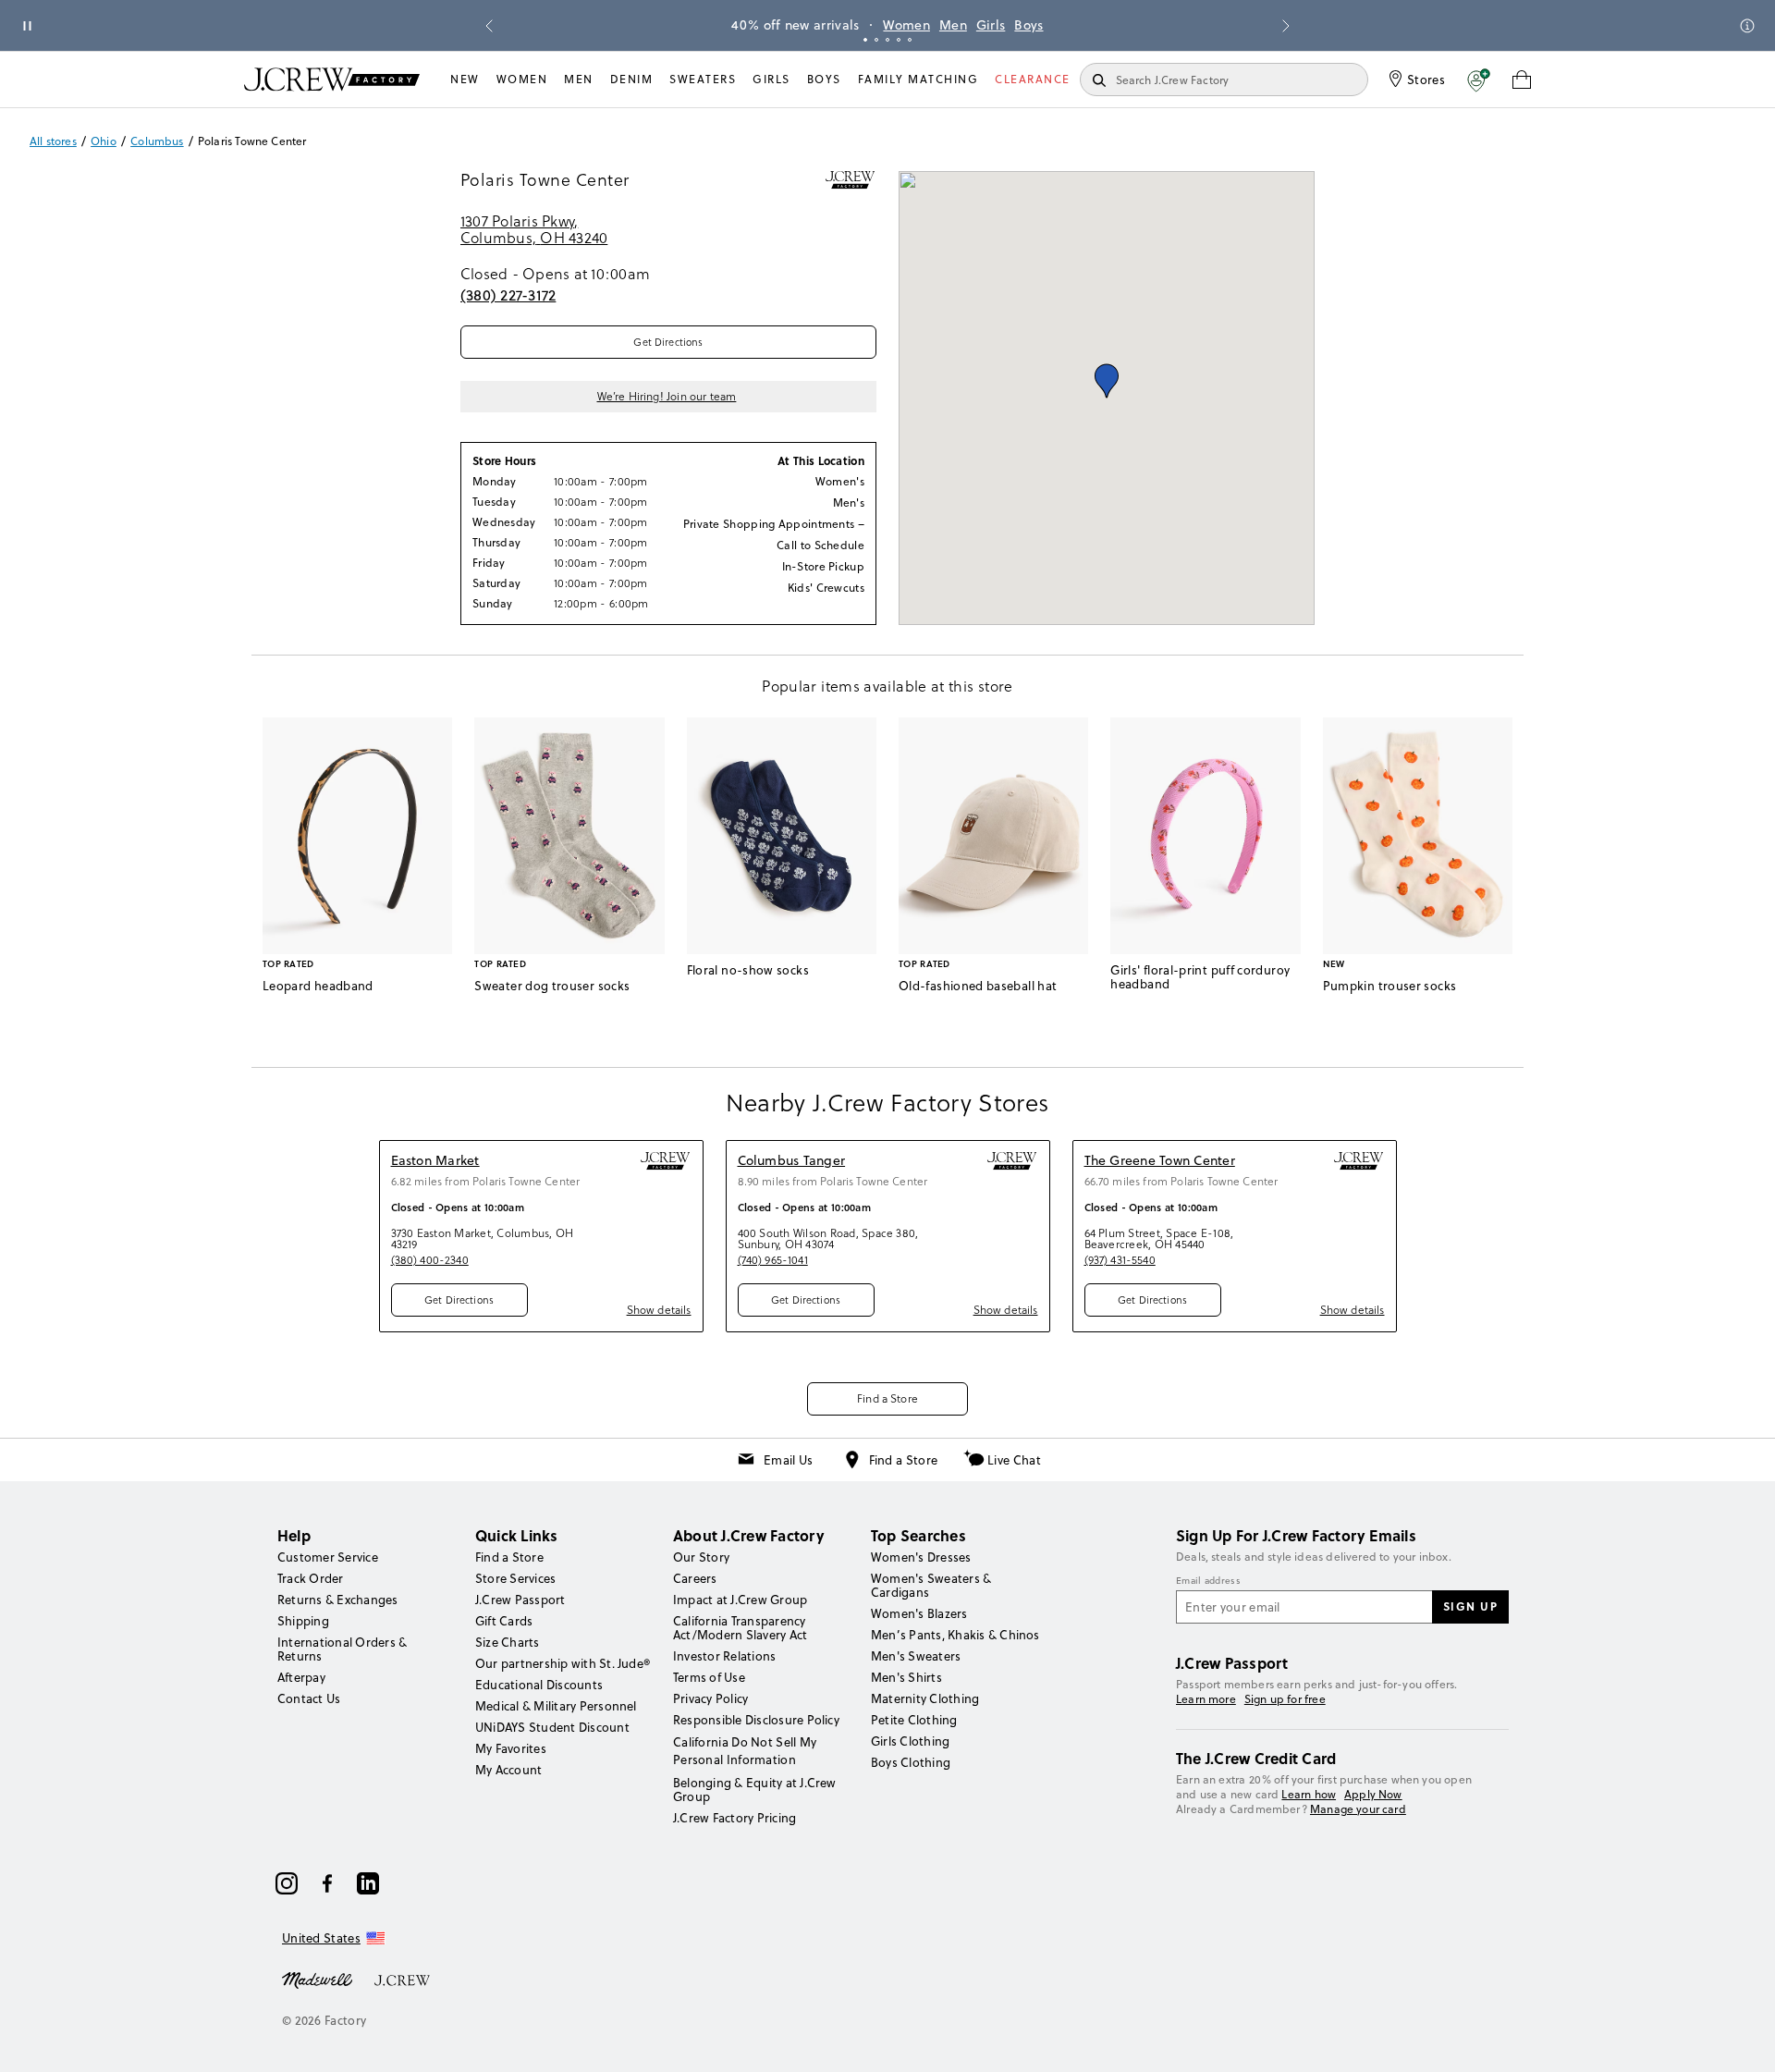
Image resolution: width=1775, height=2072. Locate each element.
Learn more (1206, 1699)
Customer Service (328, 1557)
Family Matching (918, 79)
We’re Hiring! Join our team (667, 397)
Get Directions (668, 342)
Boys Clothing (911, 1762)
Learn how (1309, 1794)
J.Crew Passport (520, 1600)
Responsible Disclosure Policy (756, 1720)
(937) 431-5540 (1120, 1260)
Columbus (157, 141)
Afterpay (301, 1677)
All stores (53, 141)
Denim (632, 79)
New (465, 79)
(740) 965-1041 (773, 1260)
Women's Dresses (921, 1557)
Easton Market (435, 1160)
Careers (695, 1578)
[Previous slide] (489, 26)
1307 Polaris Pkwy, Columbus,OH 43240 (534, 230)
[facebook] (327, 1883)
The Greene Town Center (1160, 1160)
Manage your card (1358, 1809)
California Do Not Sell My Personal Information (745, 1750)
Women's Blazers (919, 1613)
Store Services (515, 1578)
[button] (1479, 80)
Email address (1208, 1581)
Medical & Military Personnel (556, 1706)
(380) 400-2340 (430, 1260)
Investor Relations (724, 1656)
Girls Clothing (910, 1741)
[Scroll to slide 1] (865, 40)
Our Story (701, 1557)
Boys (1028, 25)
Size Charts (508, 1642)
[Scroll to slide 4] (899, 40)
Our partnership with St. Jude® (563, 1663)
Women (906, 25)
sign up (1471, 1606)
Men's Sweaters (916, 1656)
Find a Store (887, 1398)
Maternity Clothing (925, 1698)
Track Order (311, 1578)
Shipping (303, 1621)
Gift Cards (504, 1621)
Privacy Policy (710, 1698)
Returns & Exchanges (338, 1600)
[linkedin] (368, 1883)
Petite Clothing (914, 1720)
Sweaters (703, 79)
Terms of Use (709, 1677)
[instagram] (287, 1883)
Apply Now (1373, 1794)
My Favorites (511, 1748)
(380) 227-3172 (508, 295)
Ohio (104, 141)
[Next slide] (1286, 26)
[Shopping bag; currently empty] (1522, 80)
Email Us (788, 1460)
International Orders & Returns (342, 1649)
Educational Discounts (539, 1685)
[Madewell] (317, 1979)
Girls (991, 25)
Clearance (1033, 79)
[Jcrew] (402, 1979)
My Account (508, 1770)
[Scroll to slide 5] (910, 40)
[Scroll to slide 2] (876, 40)
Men (953, 25)
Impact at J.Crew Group (740, 1600)
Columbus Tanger (792, 1160)
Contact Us (309, 1698)
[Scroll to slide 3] (887, 40)
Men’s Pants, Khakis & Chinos (955, 1635)
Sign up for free (1285, 1699)
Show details (659, 1310)
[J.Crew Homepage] (332, 79)
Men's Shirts (906, 1677)
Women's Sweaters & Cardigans (931, 1585)
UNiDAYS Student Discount (552, 1727)
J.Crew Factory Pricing (734, 1818)
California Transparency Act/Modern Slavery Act (740, 1628)
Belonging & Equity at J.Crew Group (755, 1790)
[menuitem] (465, 80)
